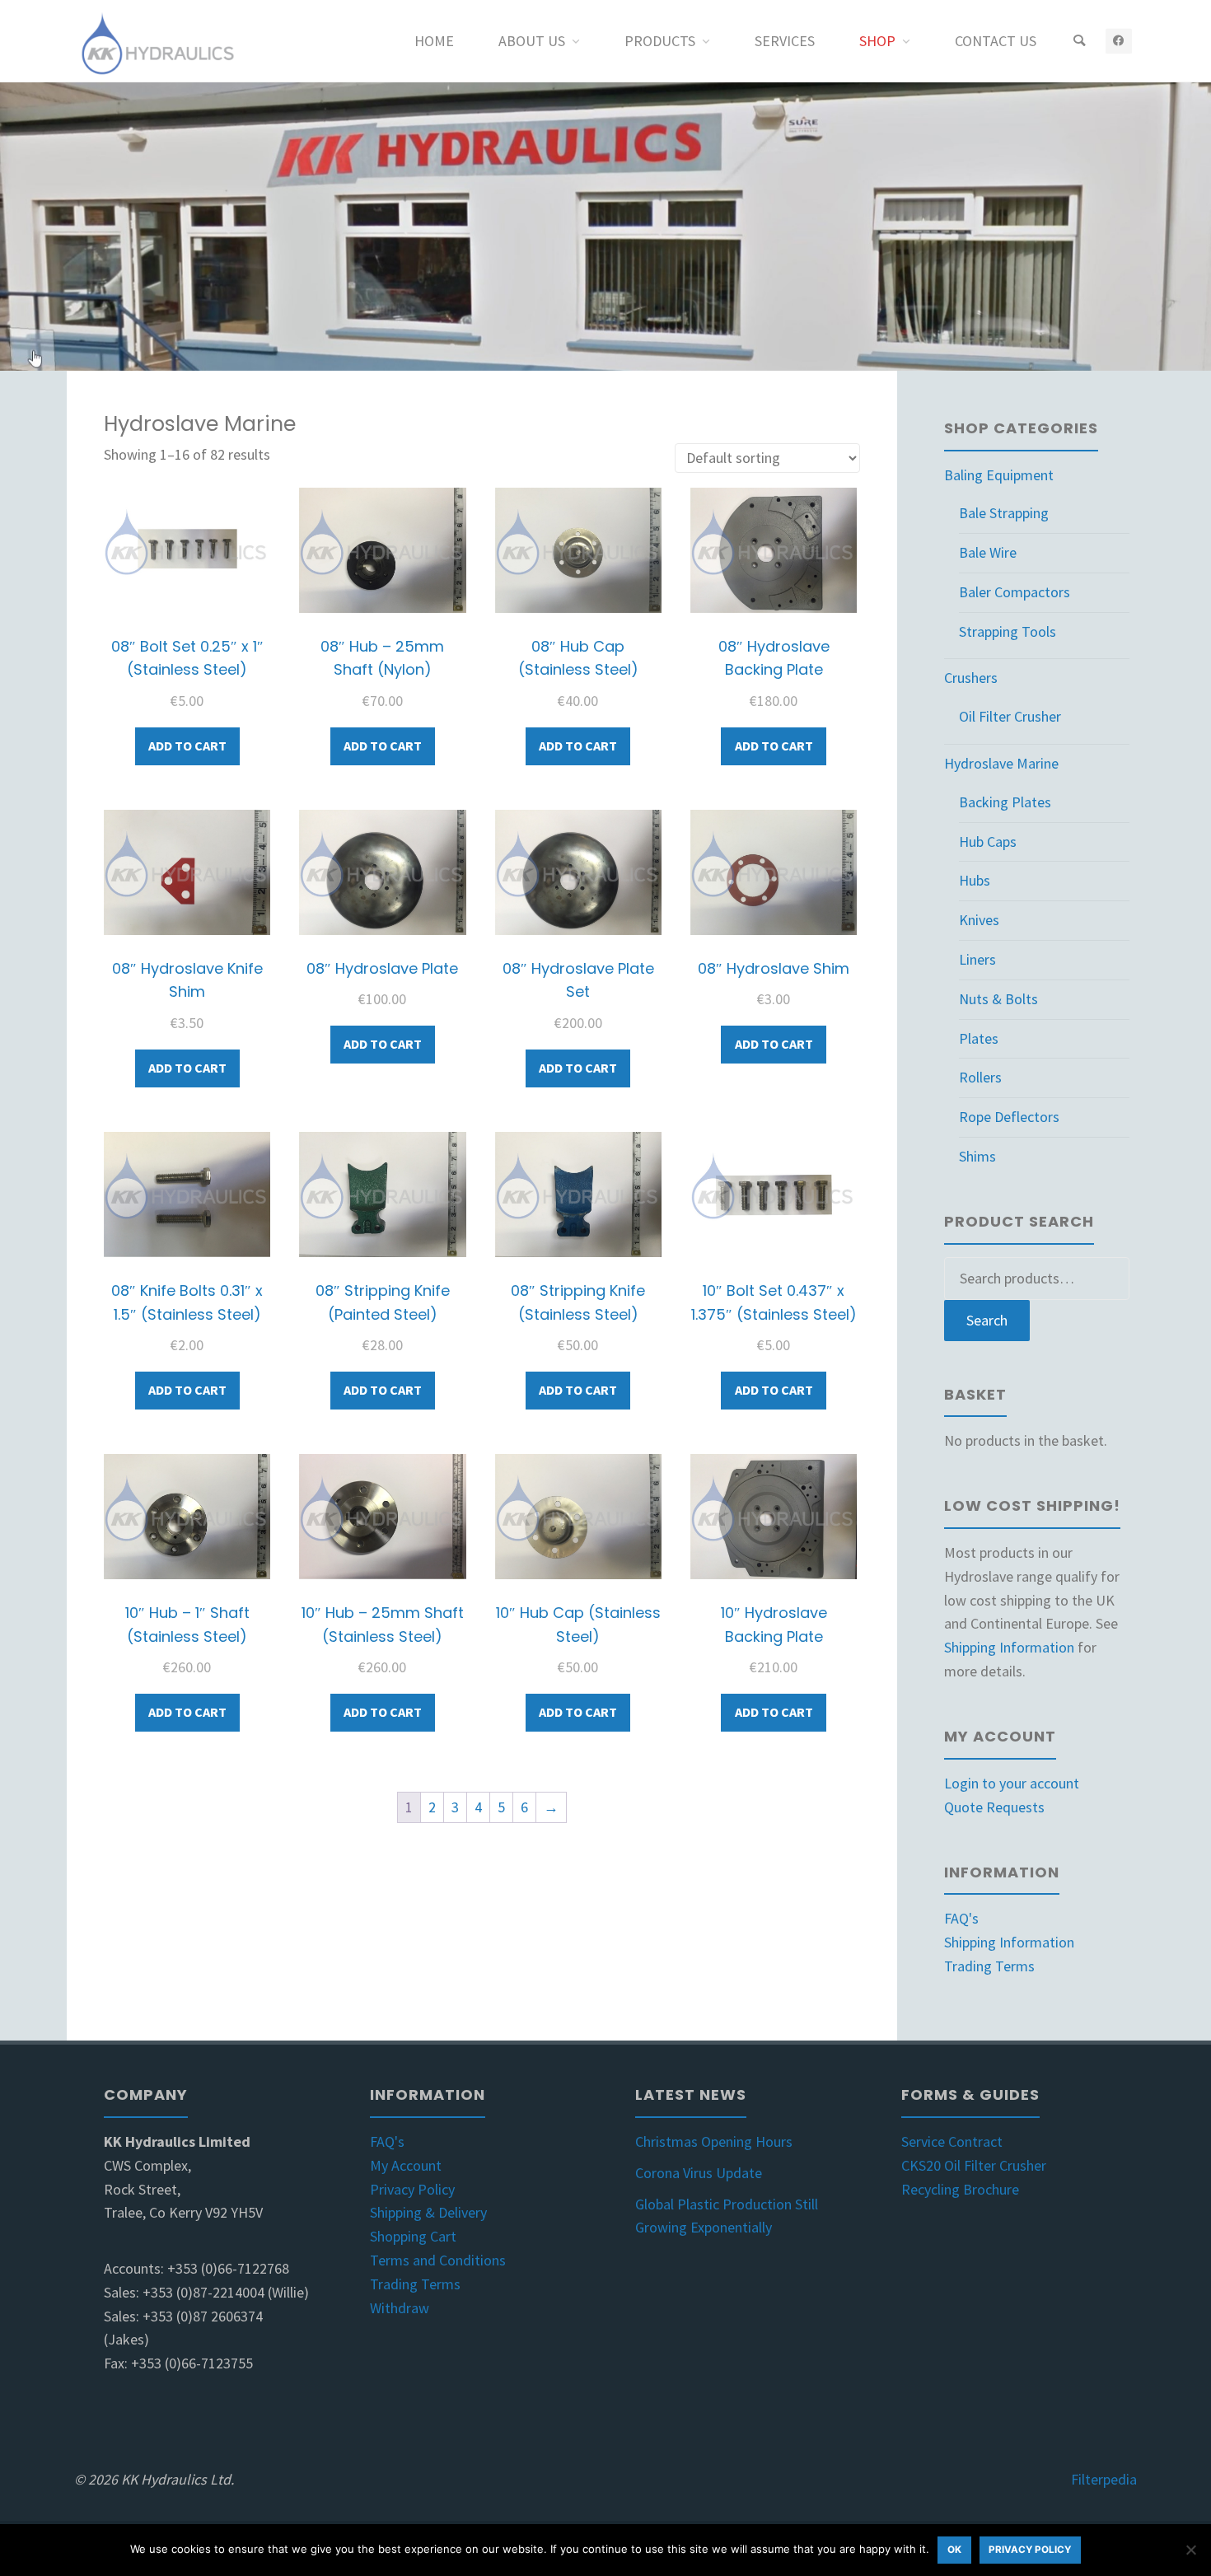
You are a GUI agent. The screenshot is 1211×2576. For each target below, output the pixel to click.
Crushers (971, 678)
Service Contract (952, 2141)
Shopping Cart (413, 2236)
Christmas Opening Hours (714, 2141)
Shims (977, 1156)
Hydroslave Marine (1001, 763)
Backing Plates (1005, 802)
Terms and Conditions (438, 2260)
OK (954, 2550)
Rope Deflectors (1009, 1117)
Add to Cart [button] (187, 746)
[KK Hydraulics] (156, 41)
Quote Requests (994, 1807)
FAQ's (961, 1918)
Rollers (980, 1077)
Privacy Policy (412, 2189)
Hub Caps (988, 842)
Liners (977, 959)
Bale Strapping (1004, 513)
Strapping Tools (1008, 631)
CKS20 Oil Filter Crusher (974, 2165)
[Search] (1079, 41)
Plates (979, 1038)
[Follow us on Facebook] (1118, 41)
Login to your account (1012, 1783)
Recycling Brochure (960, 2189)
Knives (979, 920)
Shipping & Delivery (428, 2212)
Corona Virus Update (699, 2173)
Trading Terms (989, 1966)
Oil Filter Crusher (1010, 716)
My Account (406, 2165)
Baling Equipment (999, 475)
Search (987, 1320)
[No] (1190, 2550)
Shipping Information (1009, 1647)
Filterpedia (1104, 2479)
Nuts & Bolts (998, 999)
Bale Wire (988, 552)
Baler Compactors (1015, 592)
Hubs (975, 880)
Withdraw (400, 2308)
